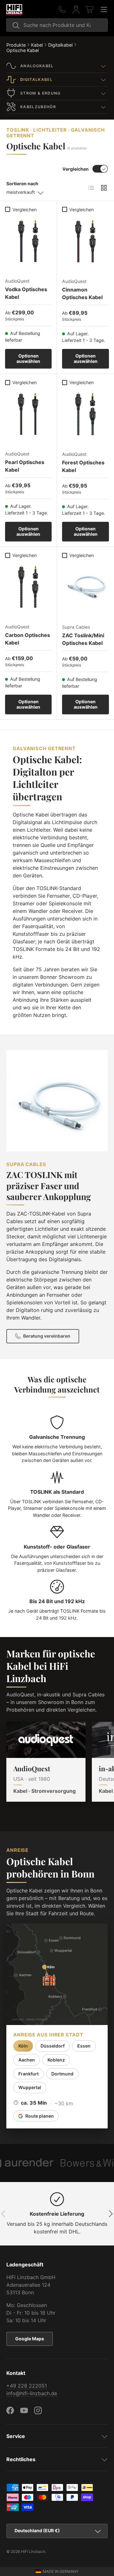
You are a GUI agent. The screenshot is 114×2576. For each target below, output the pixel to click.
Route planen (40, 2116)
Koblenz (56, 2060)
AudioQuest (32, 1768)
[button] (90, 10)
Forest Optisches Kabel (83, 466)
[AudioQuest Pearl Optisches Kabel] (28, 412)
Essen (84, 2046)
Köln (23, 2046)
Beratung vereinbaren (47, 1336)
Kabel (37, 45)
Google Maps (30, 2339)
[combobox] (57, 25)
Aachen (27, 2060)
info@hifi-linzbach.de (32, 2393)
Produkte (16, 45)
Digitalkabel (60, 45)
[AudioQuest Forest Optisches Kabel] (85, 412)
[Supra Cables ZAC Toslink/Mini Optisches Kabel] (85, 585)
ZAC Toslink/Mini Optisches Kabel (83, 639)
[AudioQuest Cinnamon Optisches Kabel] (85, 239)
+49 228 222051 (27, 2386)
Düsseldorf (53, 2046)
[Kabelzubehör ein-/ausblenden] (103, 107)
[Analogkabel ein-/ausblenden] (103, 66)
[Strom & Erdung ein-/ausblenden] (103, 93)
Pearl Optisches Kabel (25, 466)
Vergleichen (76, 169)
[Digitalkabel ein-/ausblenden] (103, 80)
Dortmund (62, 2074)
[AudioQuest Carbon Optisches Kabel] (28, 584)
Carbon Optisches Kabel (28, 639)
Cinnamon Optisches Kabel (82, 293)
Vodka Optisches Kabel (26, 293)
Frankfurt (28, 2074)
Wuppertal (30, 2087)
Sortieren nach (22, 184)
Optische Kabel (22, 50)
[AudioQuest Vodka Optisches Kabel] (28, 239)
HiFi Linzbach (33, 2551)
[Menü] (104, 10)
